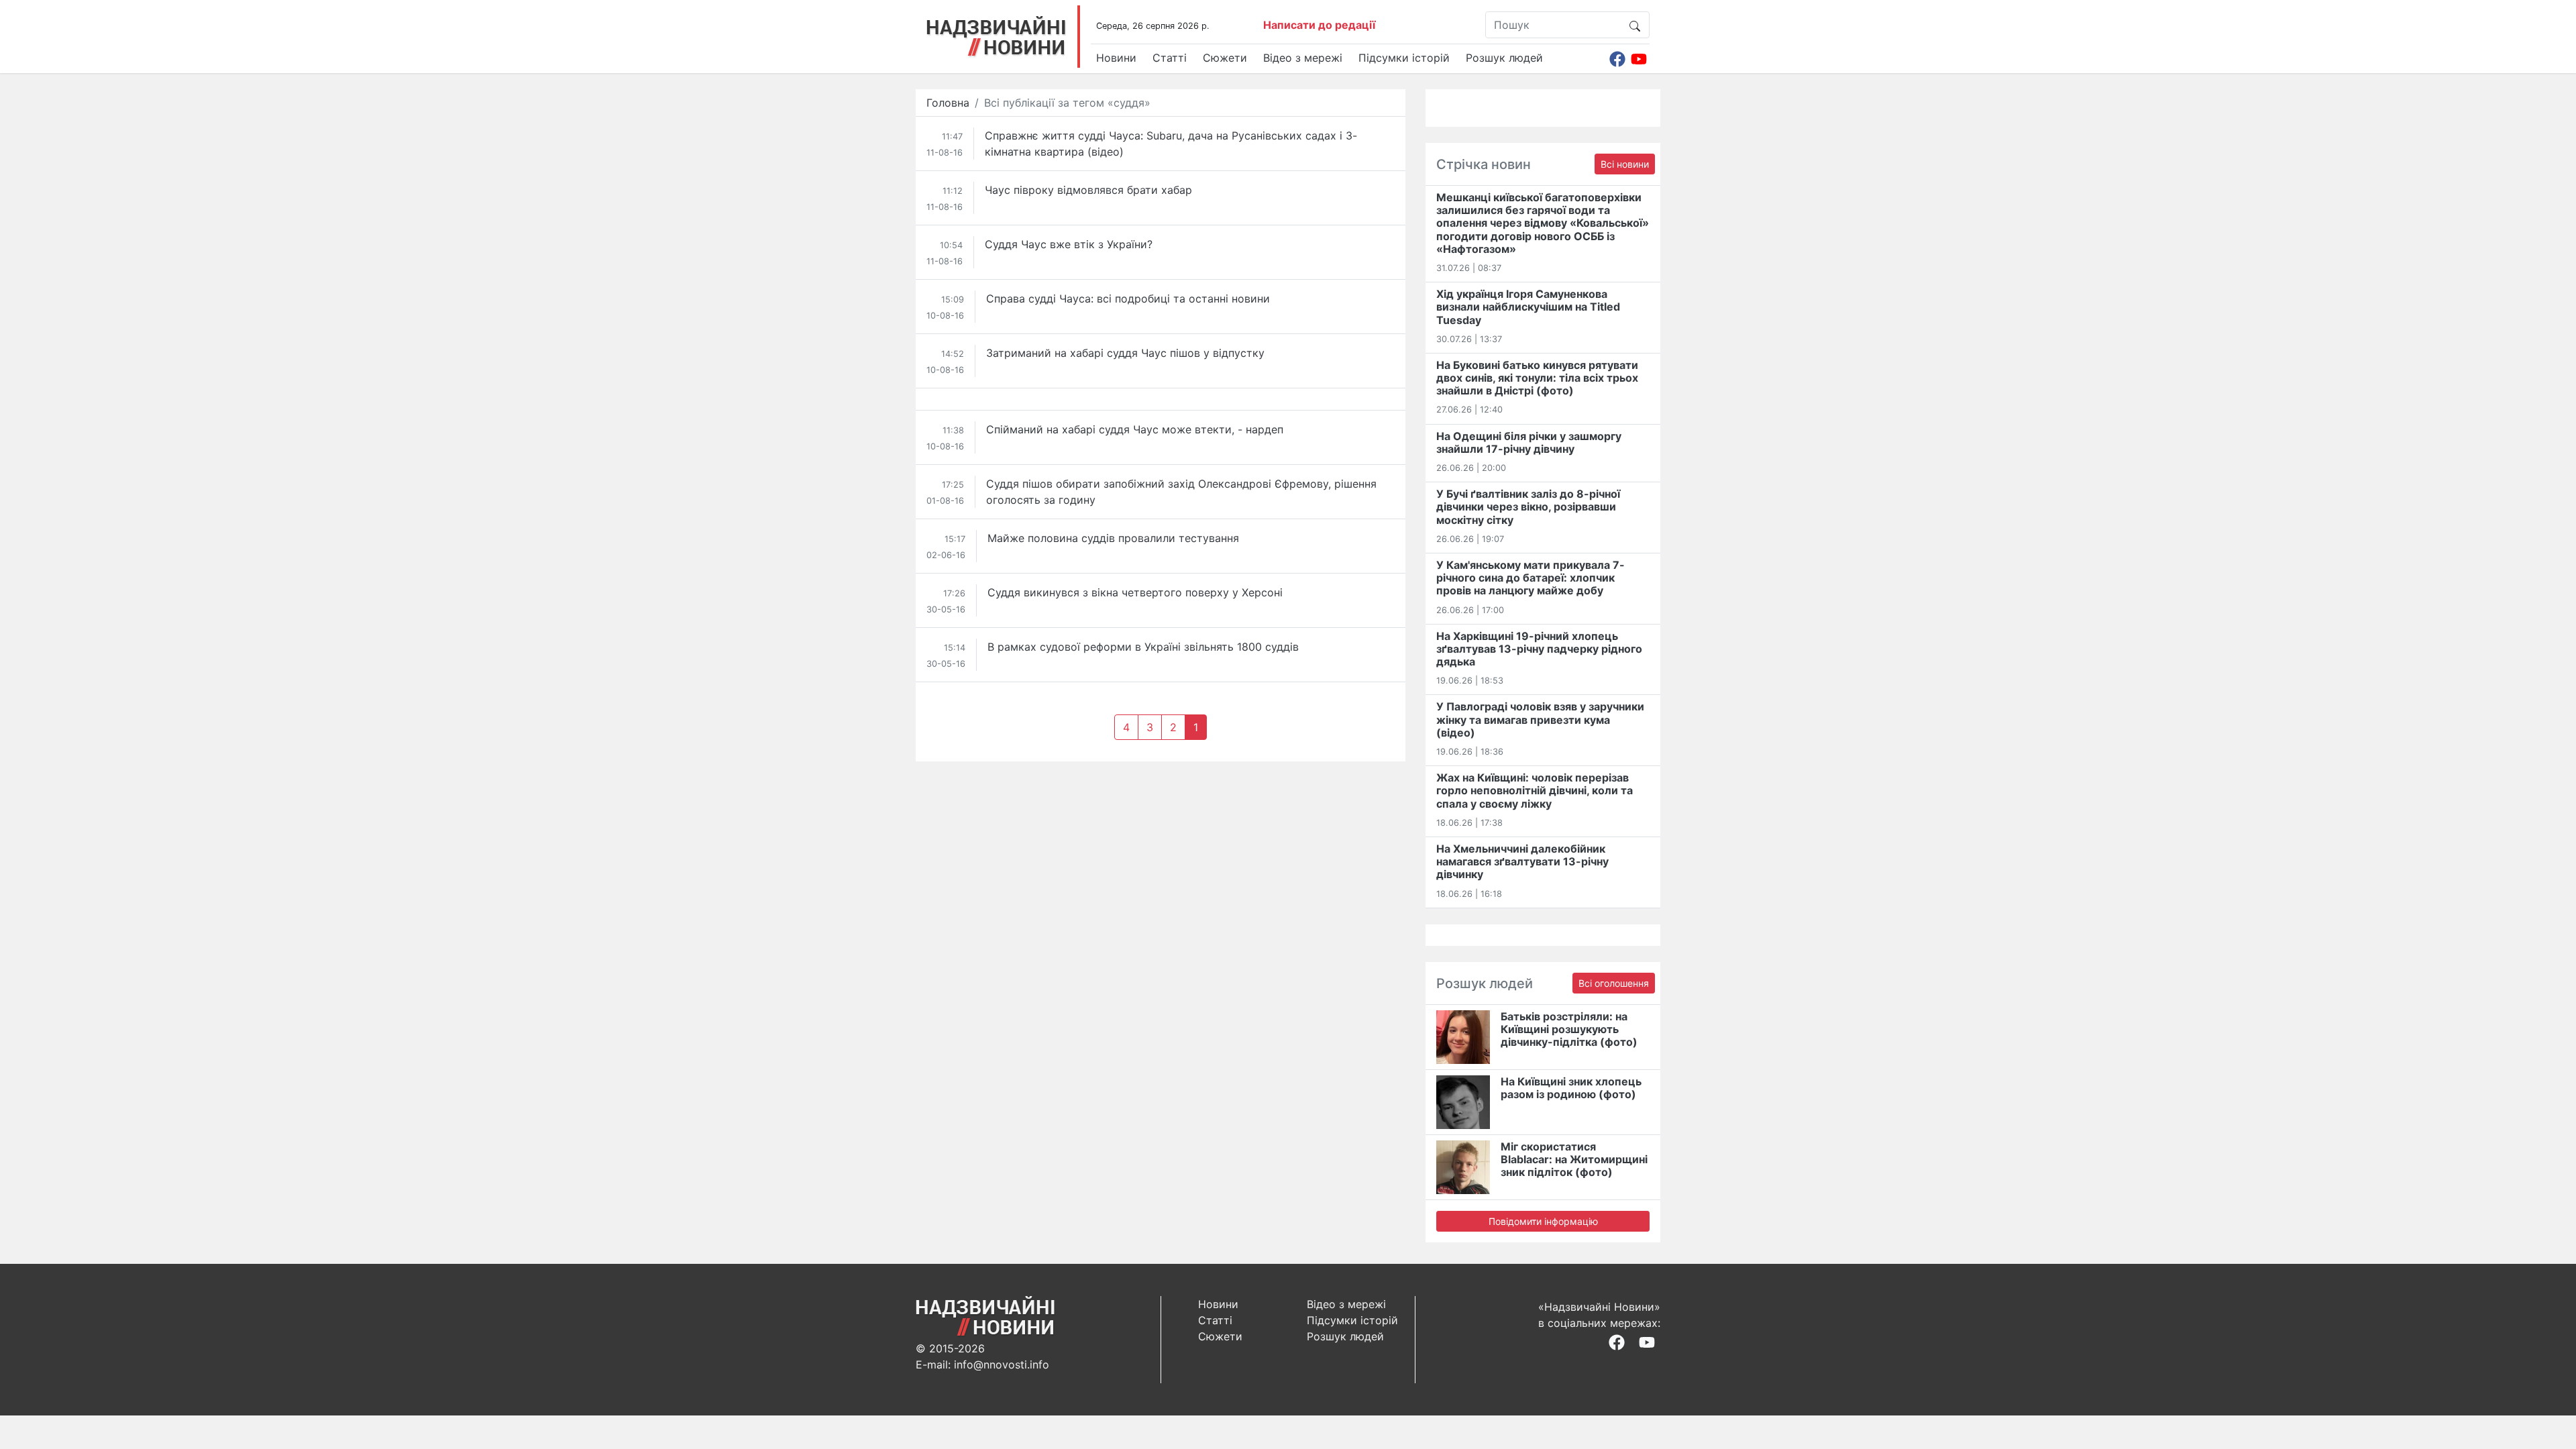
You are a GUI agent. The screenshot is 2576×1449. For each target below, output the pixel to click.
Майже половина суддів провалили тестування (1113, 538)
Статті (1170, 58)
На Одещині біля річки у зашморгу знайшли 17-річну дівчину (1529, 442)
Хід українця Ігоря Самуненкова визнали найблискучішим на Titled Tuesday (1528, 307)
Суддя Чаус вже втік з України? (1069, 244)
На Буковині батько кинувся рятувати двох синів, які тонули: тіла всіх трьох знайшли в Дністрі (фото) (1537, 378)
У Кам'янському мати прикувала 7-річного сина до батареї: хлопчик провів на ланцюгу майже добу (1531, 578)
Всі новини (1625, 164)
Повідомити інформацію (1543, 1221)
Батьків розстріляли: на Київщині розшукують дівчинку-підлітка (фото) (1569, 1029)
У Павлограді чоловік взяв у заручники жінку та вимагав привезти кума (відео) (1540, 719)
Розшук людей (1504, 58)
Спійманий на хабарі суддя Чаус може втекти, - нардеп (1135, 429)
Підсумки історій (1404, 58)
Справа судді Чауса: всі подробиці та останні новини (1128, 299)
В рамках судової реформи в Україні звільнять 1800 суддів (1143, 647)
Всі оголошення (1614, 983)
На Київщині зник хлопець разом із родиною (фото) (1571, 1088)
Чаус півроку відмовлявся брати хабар (1088, 190)
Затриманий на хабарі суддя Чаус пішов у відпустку (1125, 353)
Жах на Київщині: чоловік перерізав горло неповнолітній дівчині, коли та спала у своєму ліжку (1535, 790)
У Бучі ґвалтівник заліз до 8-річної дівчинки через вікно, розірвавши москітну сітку (1528, 506)
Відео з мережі (1303, 58)
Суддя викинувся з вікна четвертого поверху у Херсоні (1135, 592)
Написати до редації (1319, 25)
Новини (1116, 58)
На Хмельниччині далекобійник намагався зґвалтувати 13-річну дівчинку (1522, 861)
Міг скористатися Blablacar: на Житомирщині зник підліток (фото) (1574, 1159)
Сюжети (1225, 58)
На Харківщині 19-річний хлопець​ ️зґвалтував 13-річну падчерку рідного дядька (1539, 649)
